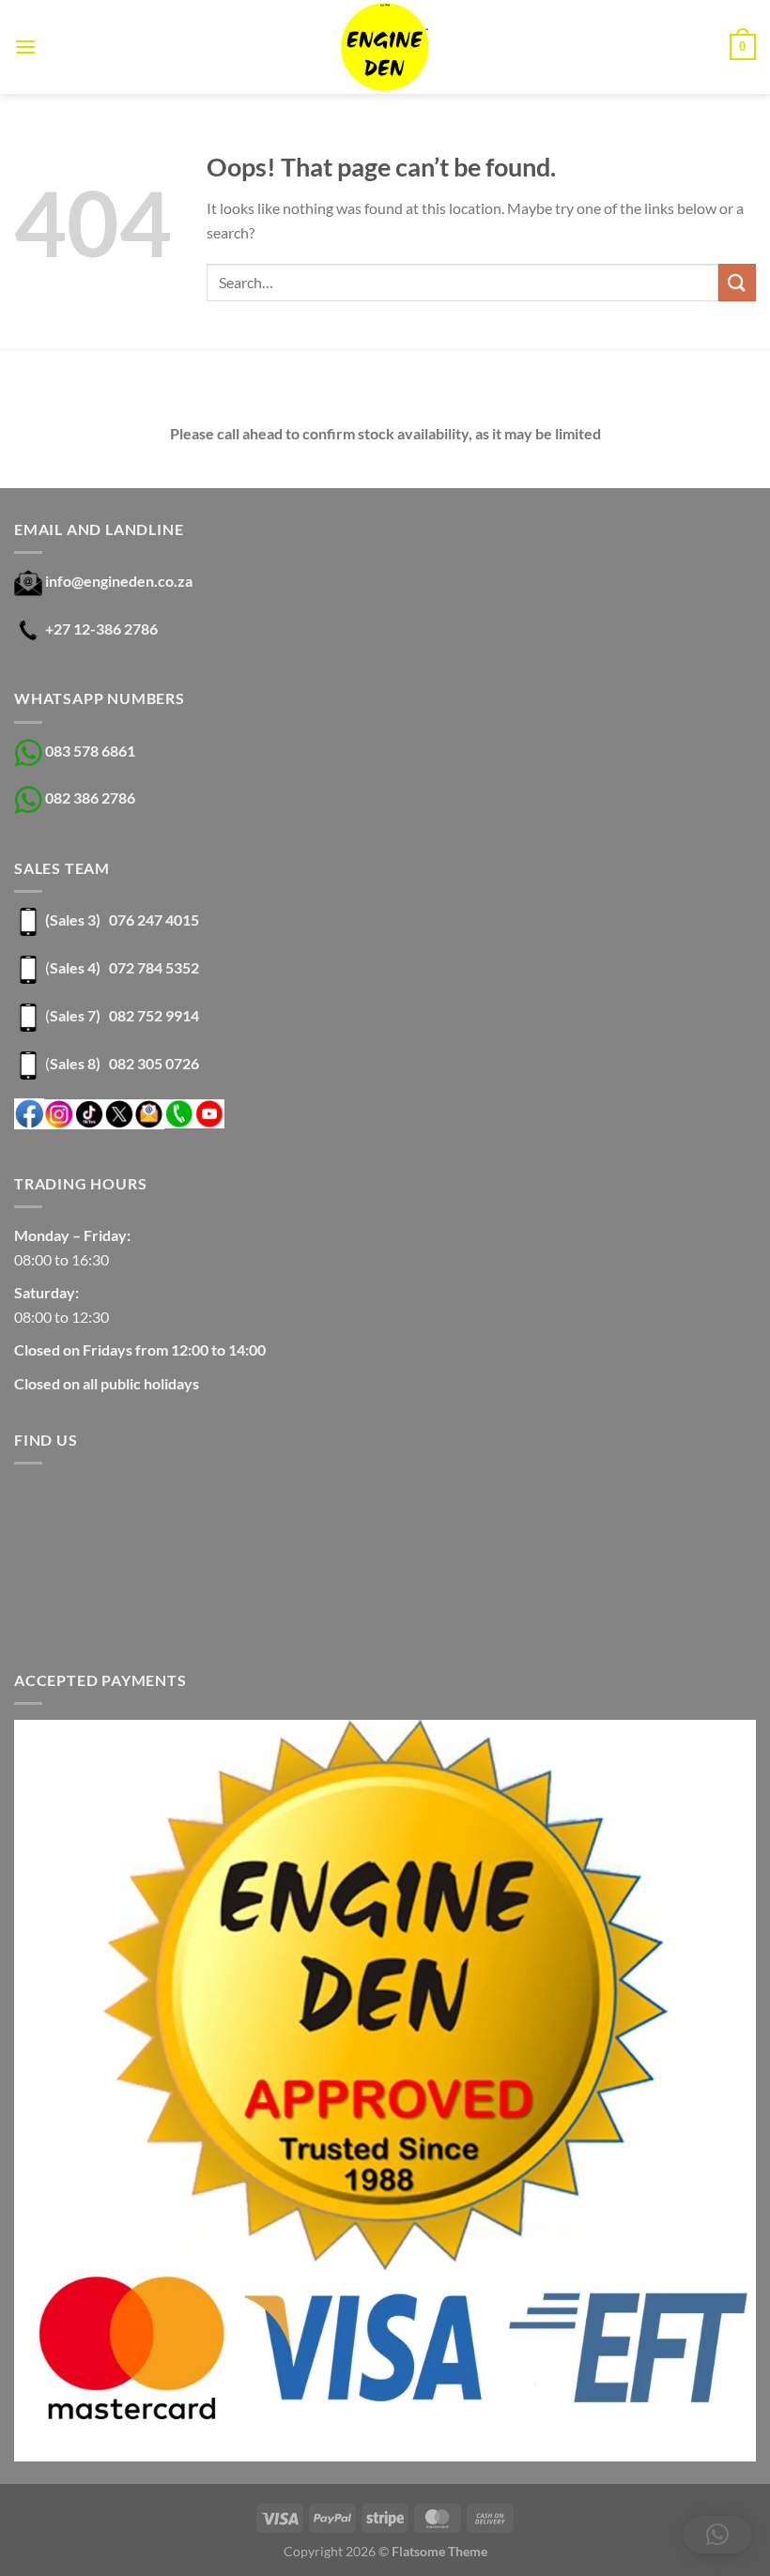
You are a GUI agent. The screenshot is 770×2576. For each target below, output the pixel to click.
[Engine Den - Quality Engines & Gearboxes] (385, 47)
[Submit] (737, 282)
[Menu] (25, 46)
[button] (717, 2535)
